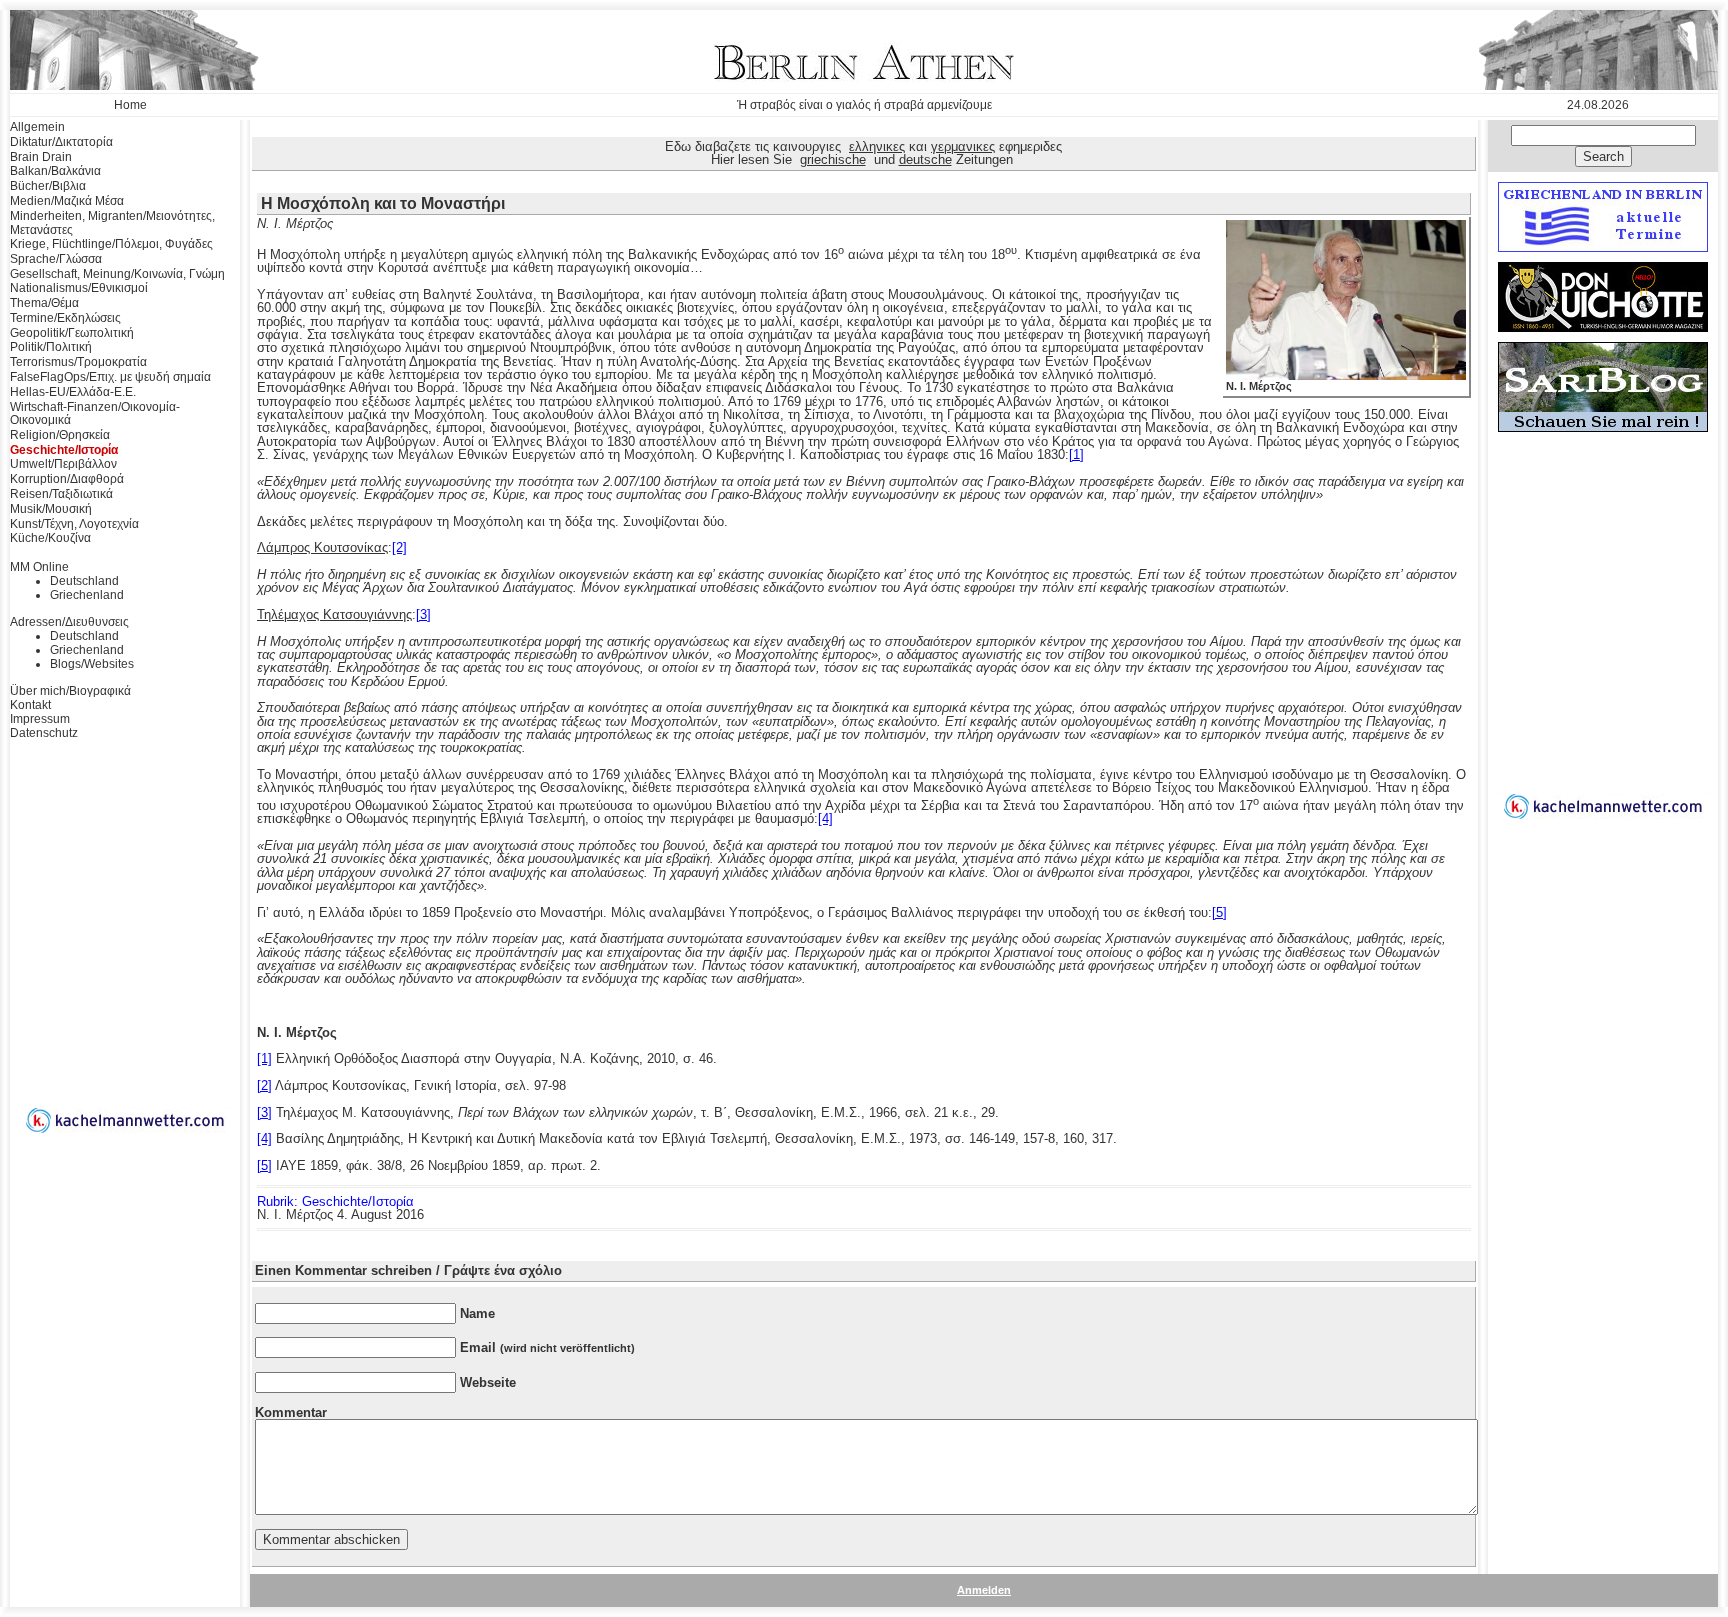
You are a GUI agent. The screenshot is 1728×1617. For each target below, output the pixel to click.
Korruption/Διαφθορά (67, 479)
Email (547, 1347)
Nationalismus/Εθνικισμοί (79, 288)
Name (477, 1313)
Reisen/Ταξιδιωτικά (61, 494)
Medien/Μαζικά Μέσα (67, 201)
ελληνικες (877, 146)
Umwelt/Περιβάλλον (63, 464)
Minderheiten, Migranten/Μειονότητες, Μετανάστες (112, 223)
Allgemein (37, 127)
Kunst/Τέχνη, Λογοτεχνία (74, 524)
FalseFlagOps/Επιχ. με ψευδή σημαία (110, 377)
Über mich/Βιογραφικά (70, 691)
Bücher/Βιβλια (48, 186)
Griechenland (87, 595)
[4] (825, 818)
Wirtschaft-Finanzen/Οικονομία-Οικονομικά (95, 414)
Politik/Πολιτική (51, 347)
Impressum (40, 719)
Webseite (488, 1382)
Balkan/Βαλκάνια (55, 171)
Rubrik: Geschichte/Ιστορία (335, 1201)
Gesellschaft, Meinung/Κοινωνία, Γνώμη (117, 274)
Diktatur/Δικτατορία (61, 142)
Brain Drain (41, 157)
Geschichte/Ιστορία (64, 450)
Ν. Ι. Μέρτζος (1259, 386)
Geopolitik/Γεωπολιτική (72, 333)
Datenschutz (44, 733)
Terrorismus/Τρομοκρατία (78, 362)
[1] (1076, 454)
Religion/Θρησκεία (60, 435)
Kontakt (30, 705)
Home (130, 105)
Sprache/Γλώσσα (56, 259)
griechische (833, 159)
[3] (423, 614)
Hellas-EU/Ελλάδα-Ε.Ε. (73, 392)
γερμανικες (963, 146)
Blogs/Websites (92, 664)
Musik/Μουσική (51, 509)
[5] (1219, 912)
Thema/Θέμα (44, 303)
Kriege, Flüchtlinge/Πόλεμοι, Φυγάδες (111, 244)
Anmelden (984, 1590)
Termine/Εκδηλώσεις (65, 318)
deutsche (925, 159)
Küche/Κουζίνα (50, 538)
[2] (399, 547)
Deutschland (84, 581)
